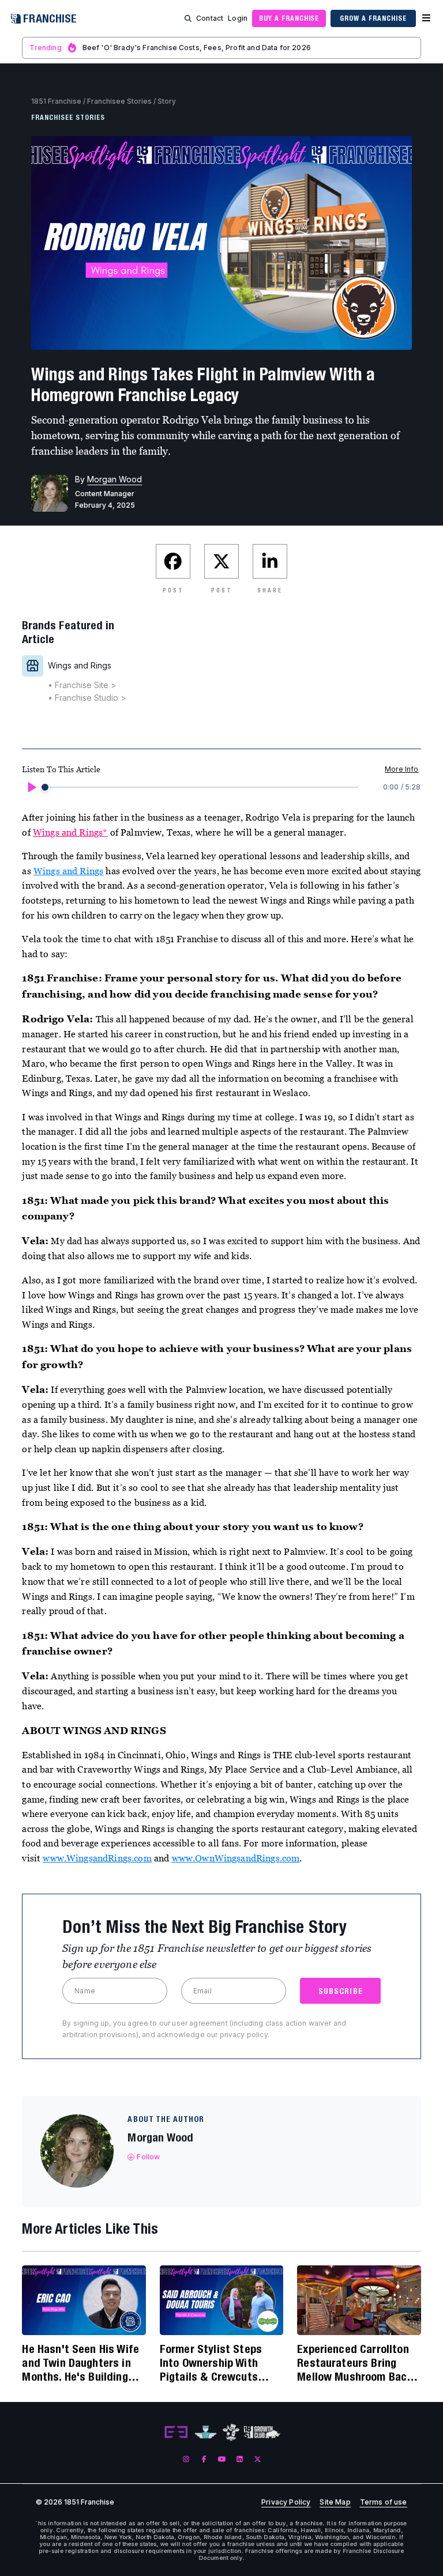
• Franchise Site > (82, 685)
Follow (148, 2157)
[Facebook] (204, 2459)
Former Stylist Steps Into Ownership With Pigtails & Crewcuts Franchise (211, 2363)
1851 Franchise (56, 101)
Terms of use (384, 2502)
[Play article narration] (31, 787)
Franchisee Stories (119, 101)
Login (238, 18)
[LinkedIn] (240, 2459)
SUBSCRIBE (341, 1991)
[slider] (45, 787)
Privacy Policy (286, 2502)
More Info (401, 769)
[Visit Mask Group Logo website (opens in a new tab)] (231, 2432)
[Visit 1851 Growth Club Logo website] (262, 2432)
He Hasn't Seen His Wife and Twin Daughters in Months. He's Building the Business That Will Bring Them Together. (80, 2363)
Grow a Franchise (373, 18)
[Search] (188, 18)
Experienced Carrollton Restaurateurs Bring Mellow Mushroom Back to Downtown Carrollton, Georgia (356, 2363)
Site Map (335, 2502)
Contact (210, 18)
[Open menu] (426, 18)
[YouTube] (222, 2459)
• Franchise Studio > (87, 698)
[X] (258, 2459)
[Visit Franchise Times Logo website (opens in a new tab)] (206, 2433)
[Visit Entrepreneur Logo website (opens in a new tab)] (176, 2433)
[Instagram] (186, 2459)
